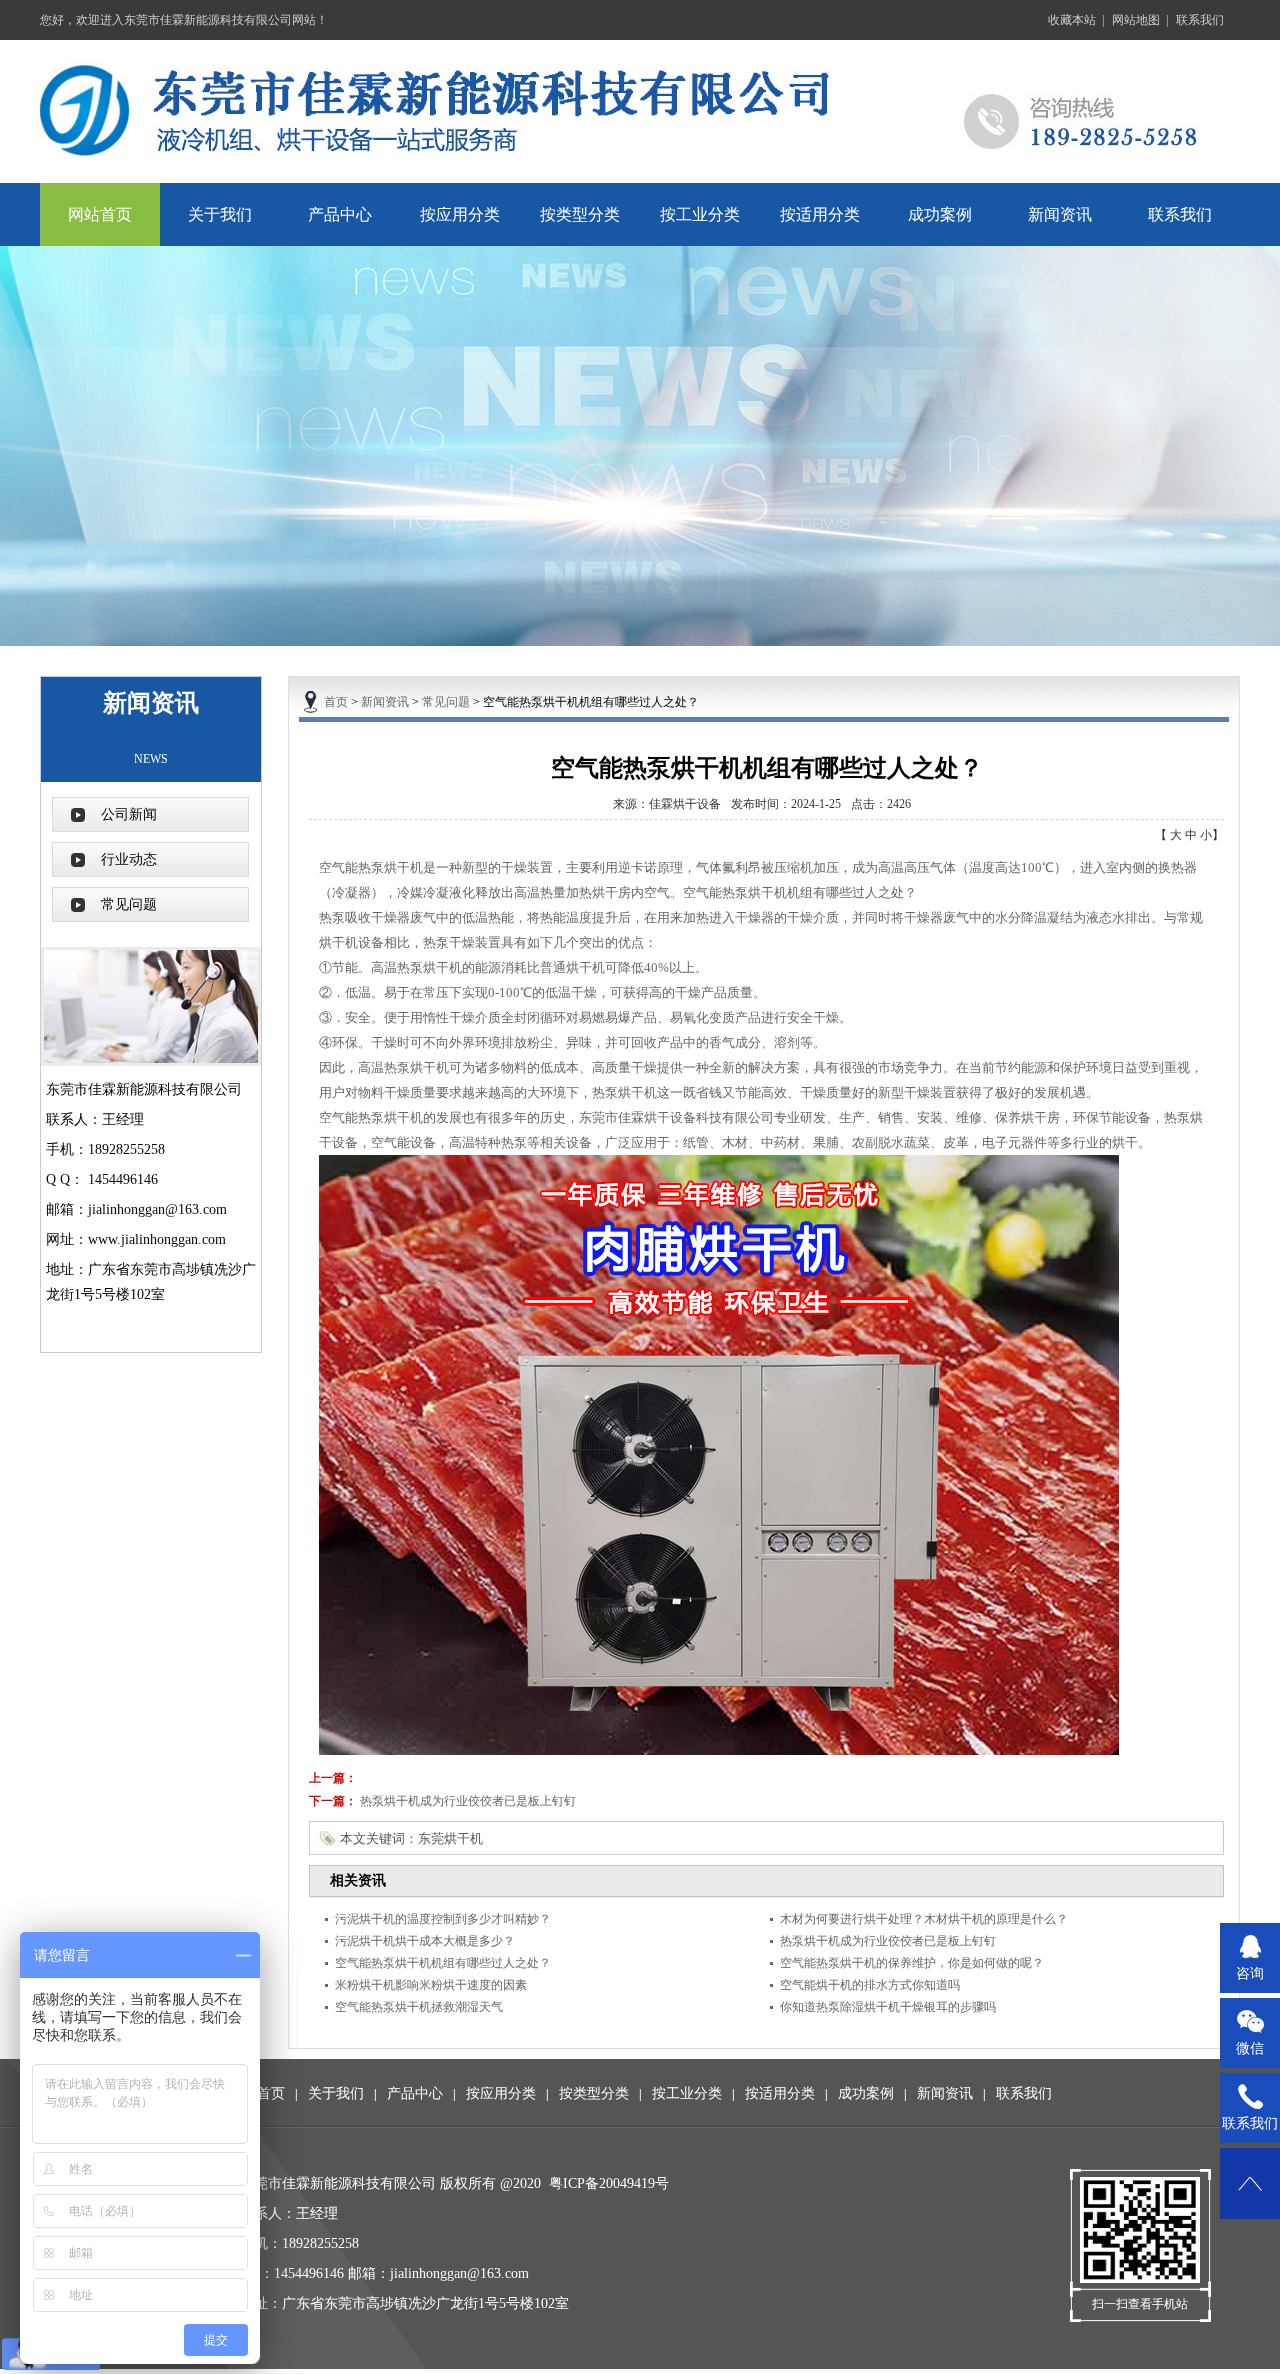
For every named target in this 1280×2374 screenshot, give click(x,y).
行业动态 (129, 859)
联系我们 (1200, 20)
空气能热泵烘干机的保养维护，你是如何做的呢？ (912, 1963)
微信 (1250, 2048)
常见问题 (129, 904)
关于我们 (220, 214)
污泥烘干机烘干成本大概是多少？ (425, 1941)
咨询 (1250, 1973)
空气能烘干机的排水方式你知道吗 (870, 1985)
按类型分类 (580, 214)
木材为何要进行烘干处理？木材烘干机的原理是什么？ (924, 1919)
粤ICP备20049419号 (609, 2183)
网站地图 (1136, 20)
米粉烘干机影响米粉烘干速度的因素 (431, 1985)
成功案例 (940, 214)
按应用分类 (460, 214)
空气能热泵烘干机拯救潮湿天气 (419, 2007)
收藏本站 (1072, 20)
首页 (336, 702)
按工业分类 (700, 214)
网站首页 (100, 214)
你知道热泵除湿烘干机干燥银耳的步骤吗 (888, 2007)
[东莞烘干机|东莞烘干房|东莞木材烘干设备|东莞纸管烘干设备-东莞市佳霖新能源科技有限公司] (640, 110)
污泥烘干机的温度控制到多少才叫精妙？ (443, 1919)
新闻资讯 (1060, 214)
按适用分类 (820, 214)
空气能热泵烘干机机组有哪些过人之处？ (443, 1963)
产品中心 (340, 214)
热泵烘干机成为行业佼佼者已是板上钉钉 (468, 1801)
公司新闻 (129, 814)
